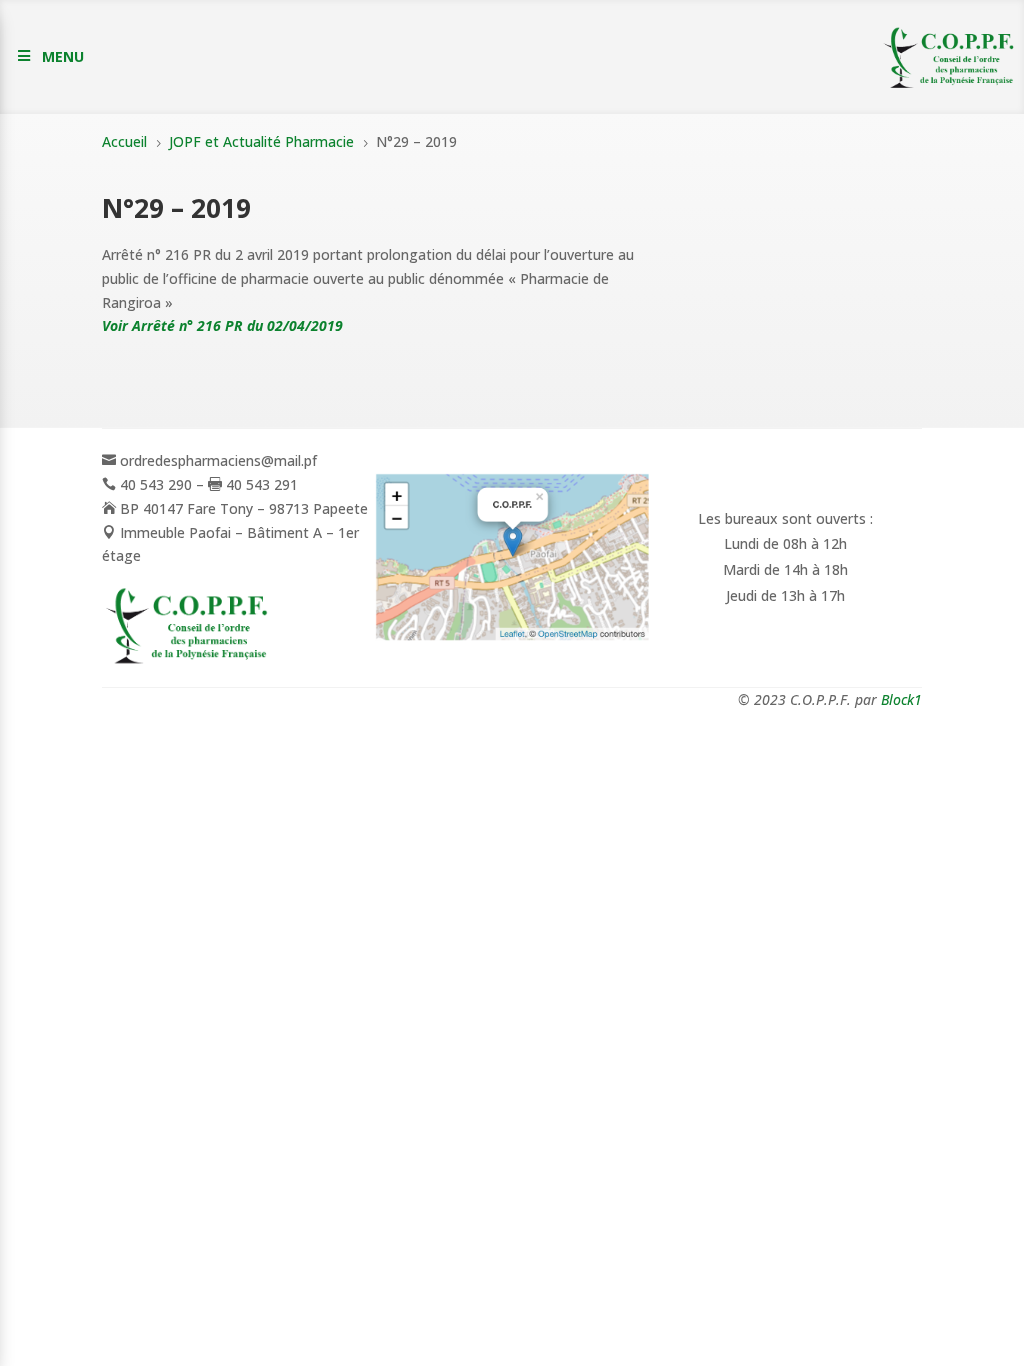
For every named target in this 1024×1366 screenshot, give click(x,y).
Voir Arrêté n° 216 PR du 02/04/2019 (222, 325)
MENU (63, 56)
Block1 (901, 699)
